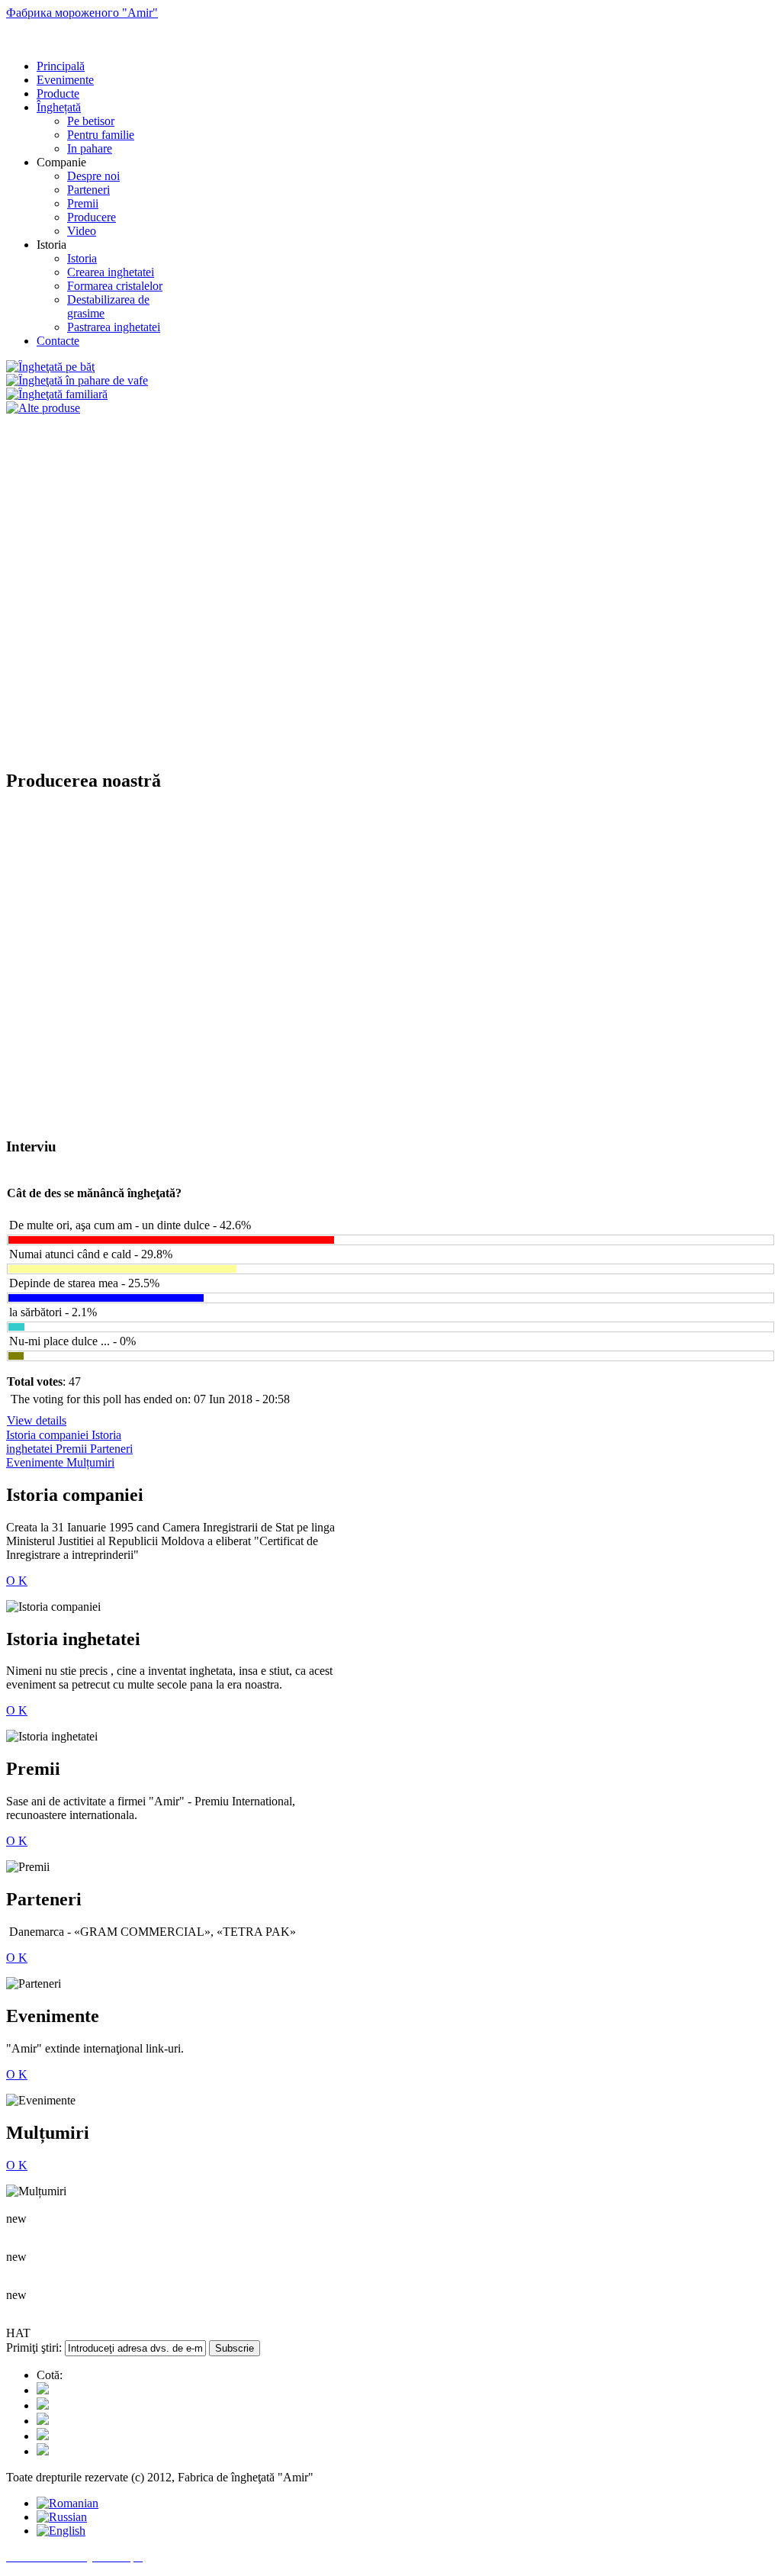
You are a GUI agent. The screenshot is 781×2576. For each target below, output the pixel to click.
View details (37, 1420)
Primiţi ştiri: (34, 2347)
